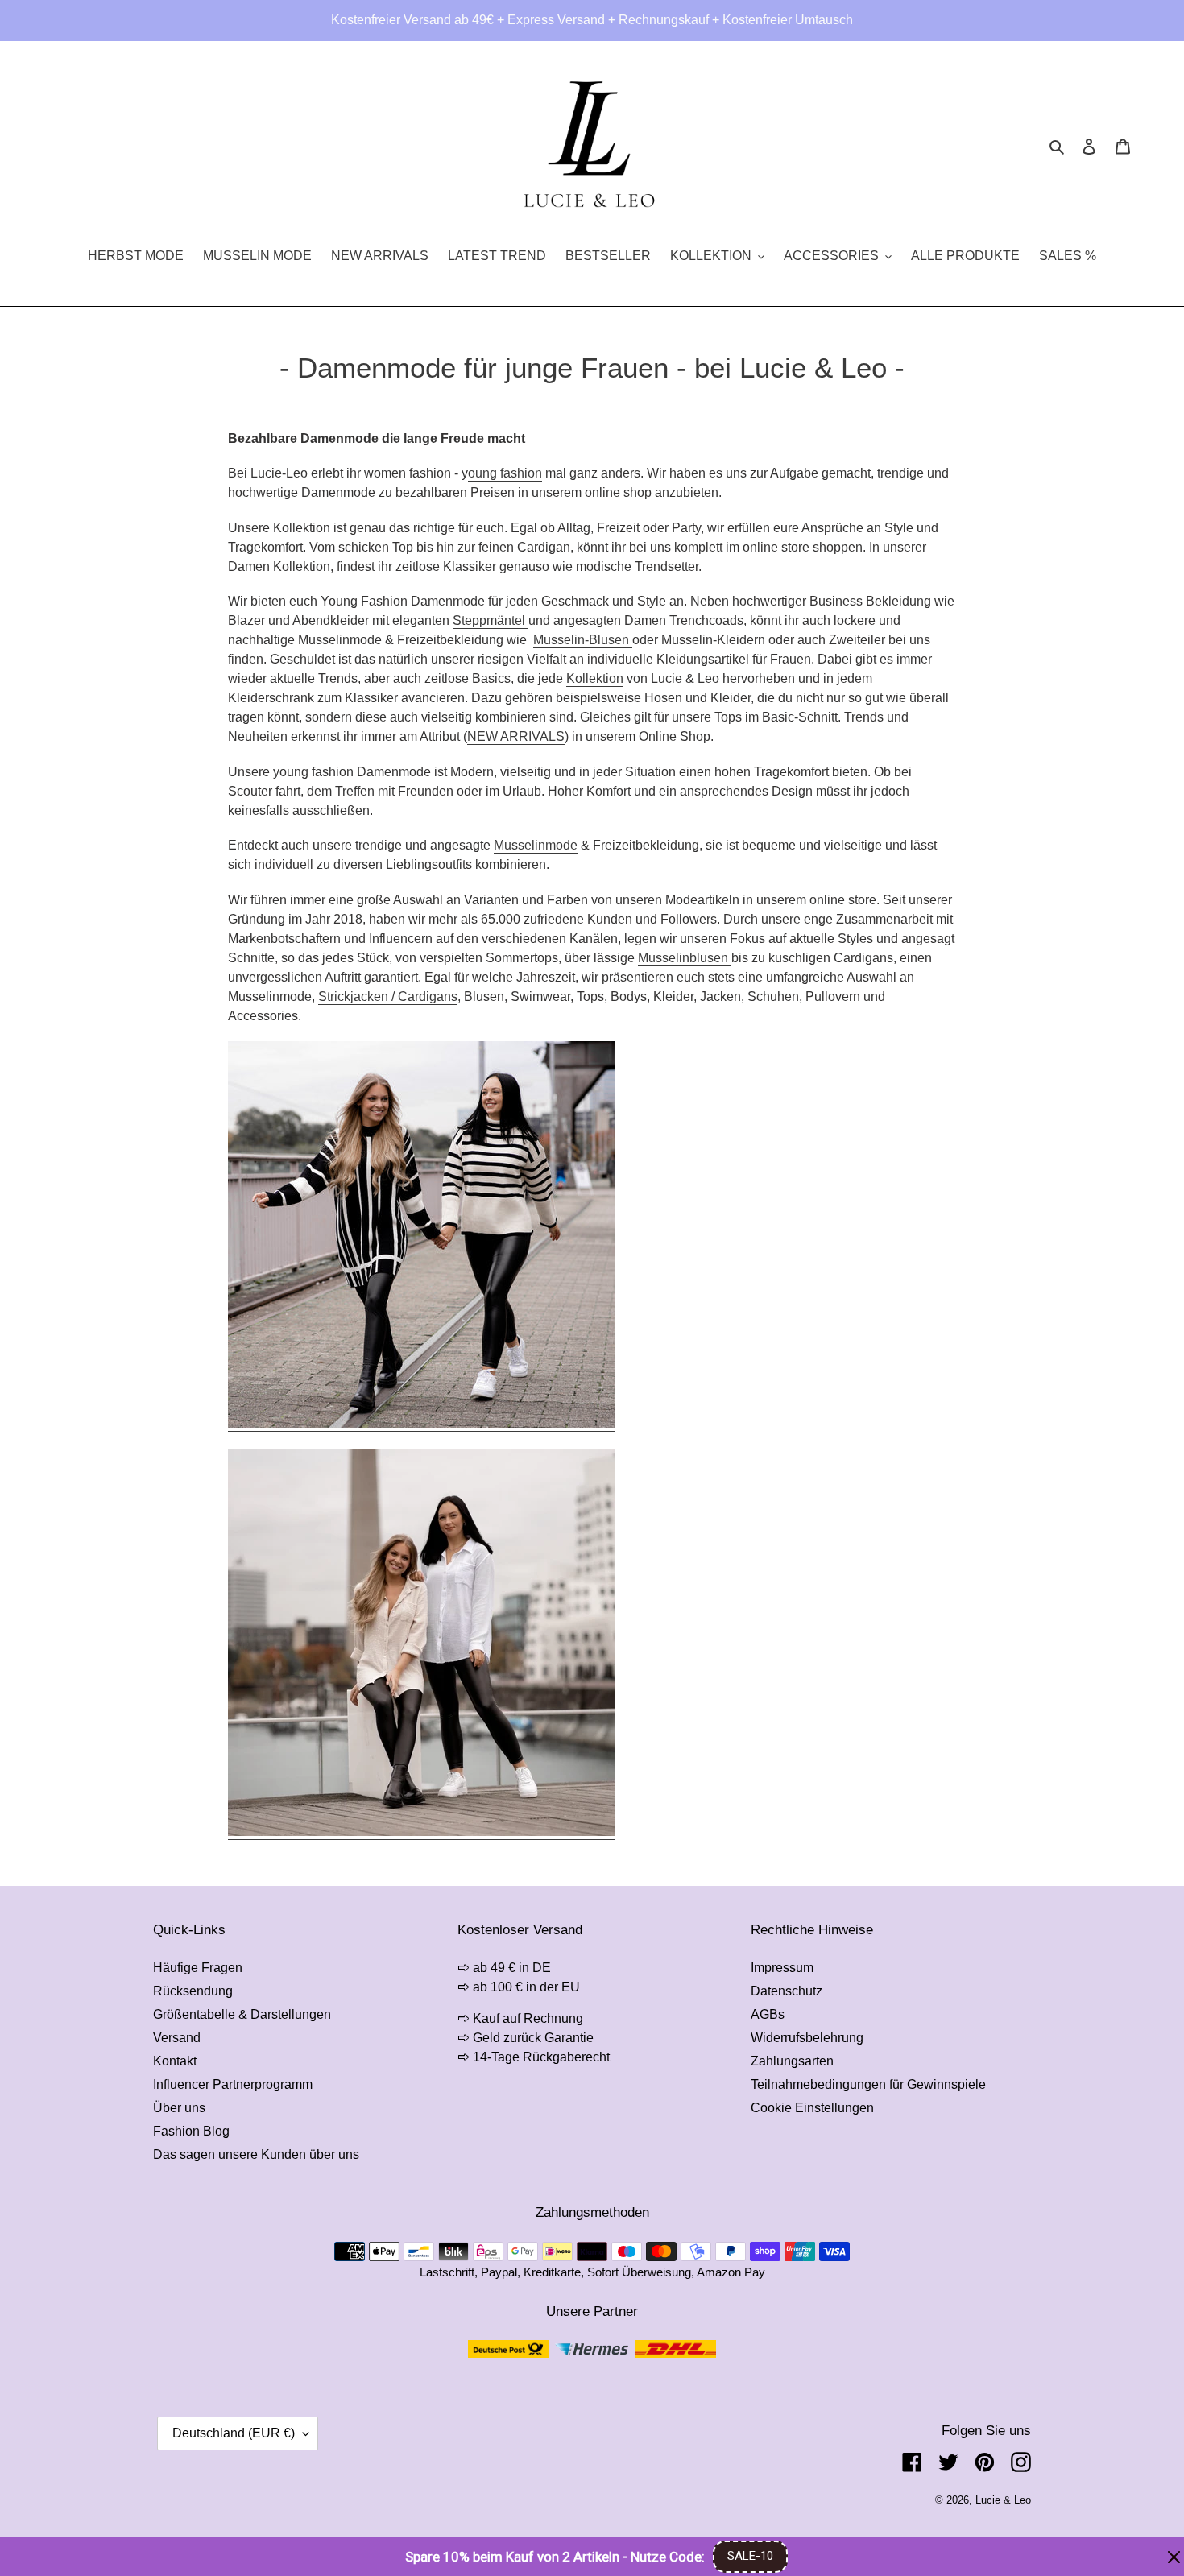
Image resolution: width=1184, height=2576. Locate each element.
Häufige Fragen (198, 1968)
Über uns (179, 2108)
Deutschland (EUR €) (234, 2433)
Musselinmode (536, 845)
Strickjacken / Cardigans (388, 996)
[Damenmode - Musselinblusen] (421, 1832)
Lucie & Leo (1003, 2500)
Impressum (782, 1968)
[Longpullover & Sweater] (421, 1424)
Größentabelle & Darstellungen (242, 2014)
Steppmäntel (489, 620)
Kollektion (595, 678)
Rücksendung (193, 1991)
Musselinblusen (683, 958)
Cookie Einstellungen (812, 2108)
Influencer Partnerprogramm (233, 2084)
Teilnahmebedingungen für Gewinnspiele (868, 2084)
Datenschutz (787, 1991)
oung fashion (505, 473)
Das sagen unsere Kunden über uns (256, 2154)
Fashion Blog (191, 2131)
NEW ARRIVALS (516, 736)
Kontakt (175, 2061)
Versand (177, 2038)
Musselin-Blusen (583, 640)
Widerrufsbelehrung (807, 2038)
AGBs (768, 2014)
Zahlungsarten (792, 2061)
